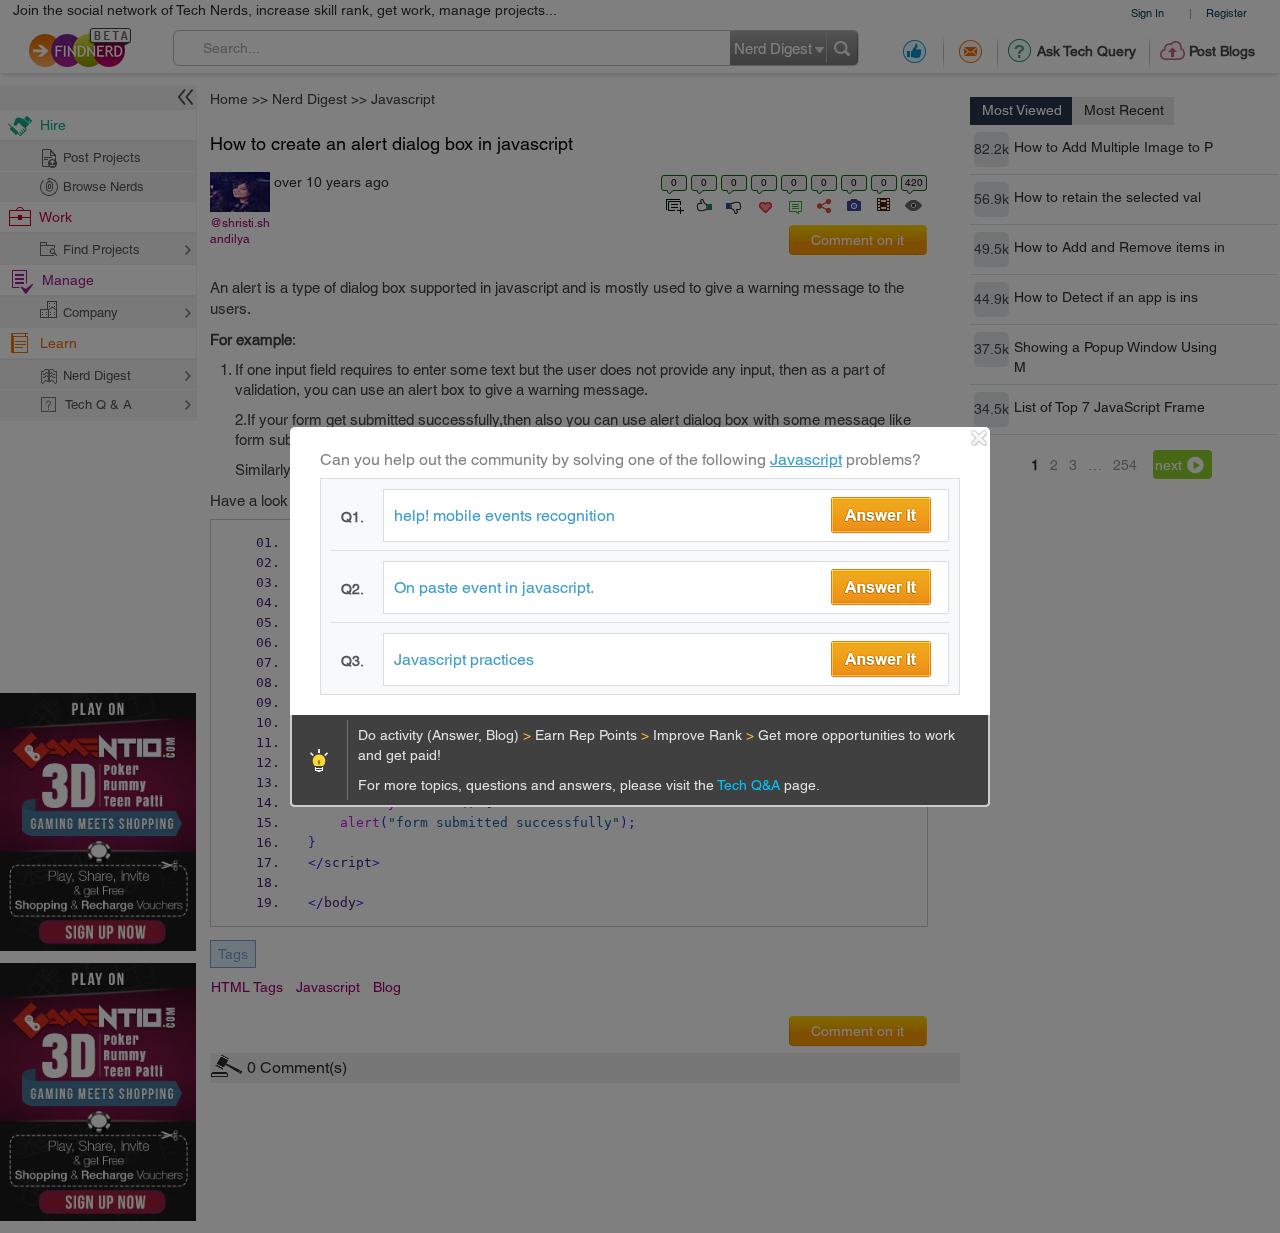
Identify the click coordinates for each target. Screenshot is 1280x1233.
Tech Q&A (750, 785)
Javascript (806, 459)
